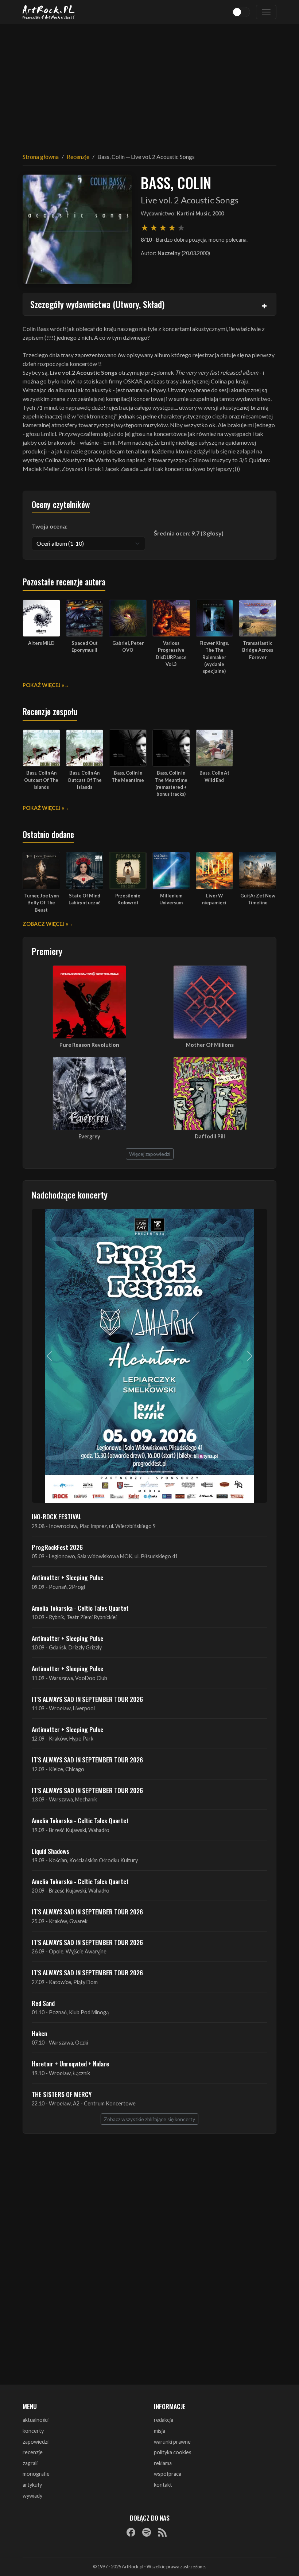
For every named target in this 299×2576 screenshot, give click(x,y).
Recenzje (78, 157)
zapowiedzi (36, 2442)
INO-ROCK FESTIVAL (57, 1516)
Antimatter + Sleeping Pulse (67, 1577)
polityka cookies (173, 2452)
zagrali (30, 2463)
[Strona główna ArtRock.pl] (49, 12)
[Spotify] (147, 2532)
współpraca (168, 2474)
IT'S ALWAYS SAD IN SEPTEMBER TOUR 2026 (87, 1699)
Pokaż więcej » (43, 685)
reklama (163, 2463)
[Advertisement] (149, 84)
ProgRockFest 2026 (57, 1547)
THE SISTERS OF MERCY (62, 2094)
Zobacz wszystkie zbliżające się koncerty (149, 2119)
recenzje (33, 2452)
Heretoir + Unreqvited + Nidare (70, 2063)
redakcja (164, 2420)
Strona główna (41, 157)
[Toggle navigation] (266, 12)
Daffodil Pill (210, 1136)
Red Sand (43, 2003)
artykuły (32, 2485)
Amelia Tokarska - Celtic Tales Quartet (80, 1608)
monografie (36, 2474)
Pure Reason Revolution (89, 1045)
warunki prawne (172, 2442)
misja (160, 2431)
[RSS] (162, 2532)
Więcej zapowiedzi (150, 1154)
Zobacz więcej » (45, 924)
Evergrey (89, 1136)
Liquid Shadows (51, 1851)
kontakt (163, 2485)
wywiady (32, 2496)
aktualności (36, 2420)
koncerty (33, 2431)
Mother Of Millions (210, 1045)
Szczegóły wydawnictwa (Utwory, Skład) (97, 304)
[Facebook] (131, 2532)
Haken (39, 2033)
